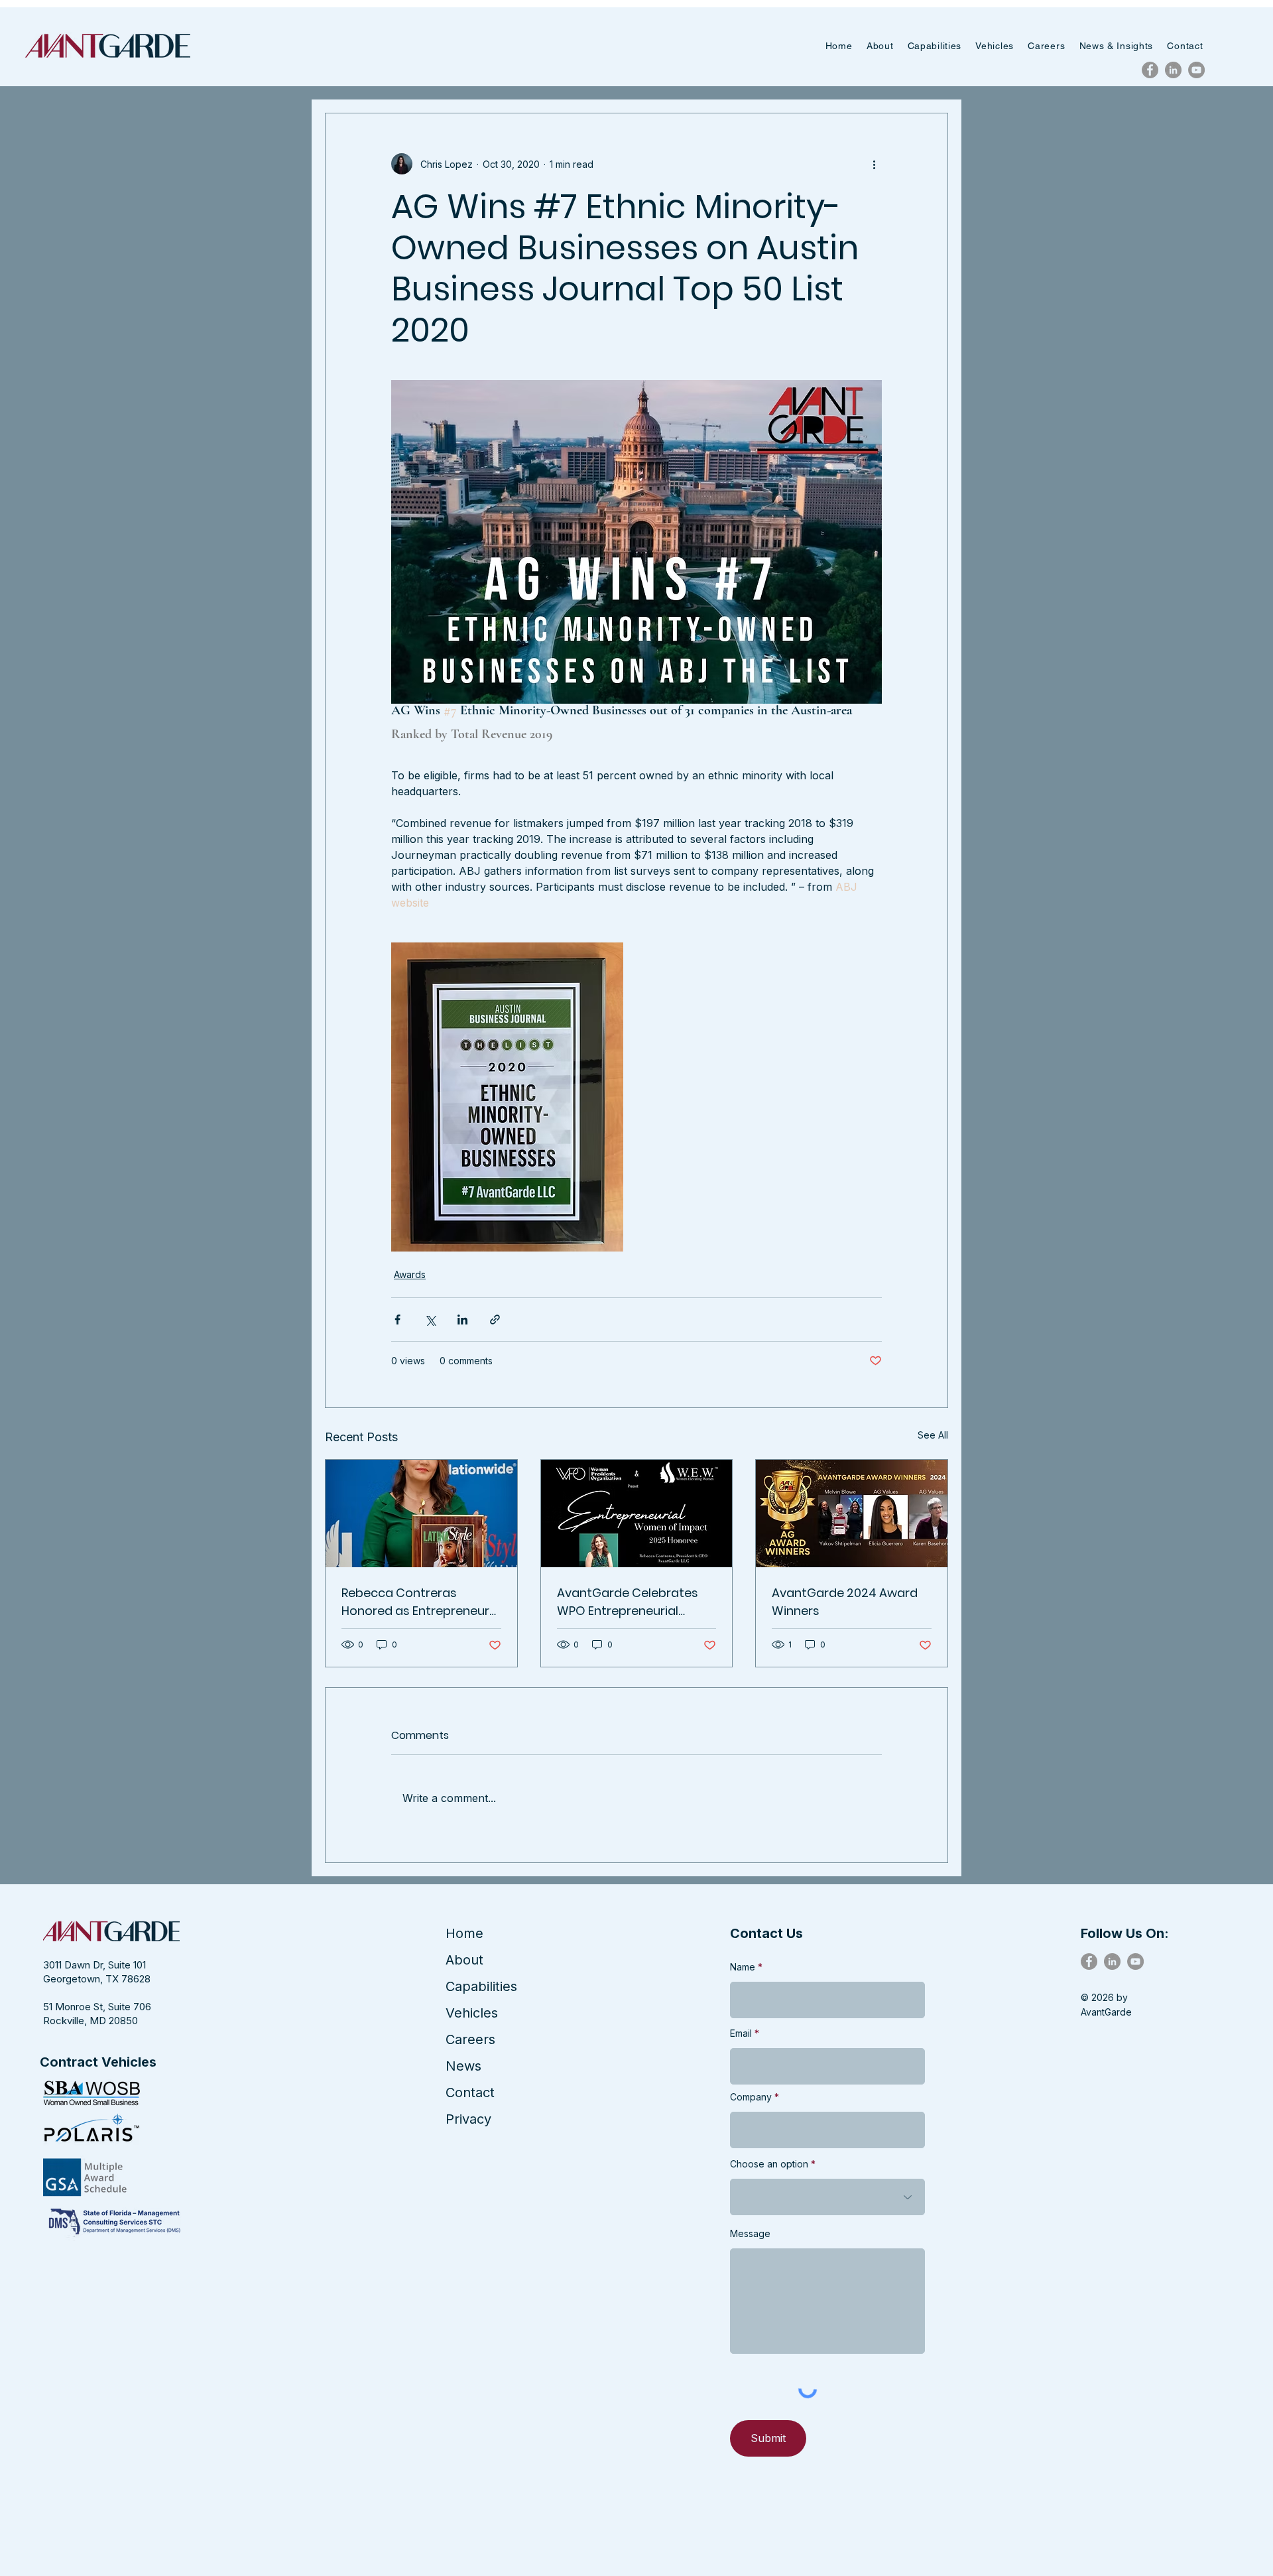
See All (933, 1435)
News (463, 2066)
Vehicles (472, 2013)
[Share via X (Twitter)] (430, 1320)
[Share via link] (495, 1320)
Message (750, 2234)
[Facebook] (1150, 70)
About (464, 1960)
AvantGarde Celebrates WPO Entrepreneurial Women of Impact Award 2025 (632, 1602)
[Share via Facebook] (397, 1320)
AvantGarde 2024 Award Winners (845, 1602)
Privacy (468, 2119)
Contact (470, 2093)
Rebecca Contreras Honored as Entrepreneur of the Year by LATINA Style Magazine (419, 1602)
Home (464, 1933)
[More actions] (874, 164)
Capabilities (481, 1986)
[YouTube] (1196, 70)
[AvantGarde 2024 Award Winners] (852, 1513)
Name (743, 1967)
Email (741, 2033)
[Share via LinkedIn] (462, 1320)
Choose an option (769, 2164)
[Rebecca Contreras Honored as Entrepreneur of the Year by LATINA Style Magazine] (421, 1513)
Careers (470, 2039)
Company (751, 2097)
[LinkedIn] (1173, 70)
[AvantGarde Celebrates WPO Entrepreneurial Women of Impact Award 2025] (637, 1513)
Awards (410, 1274)
